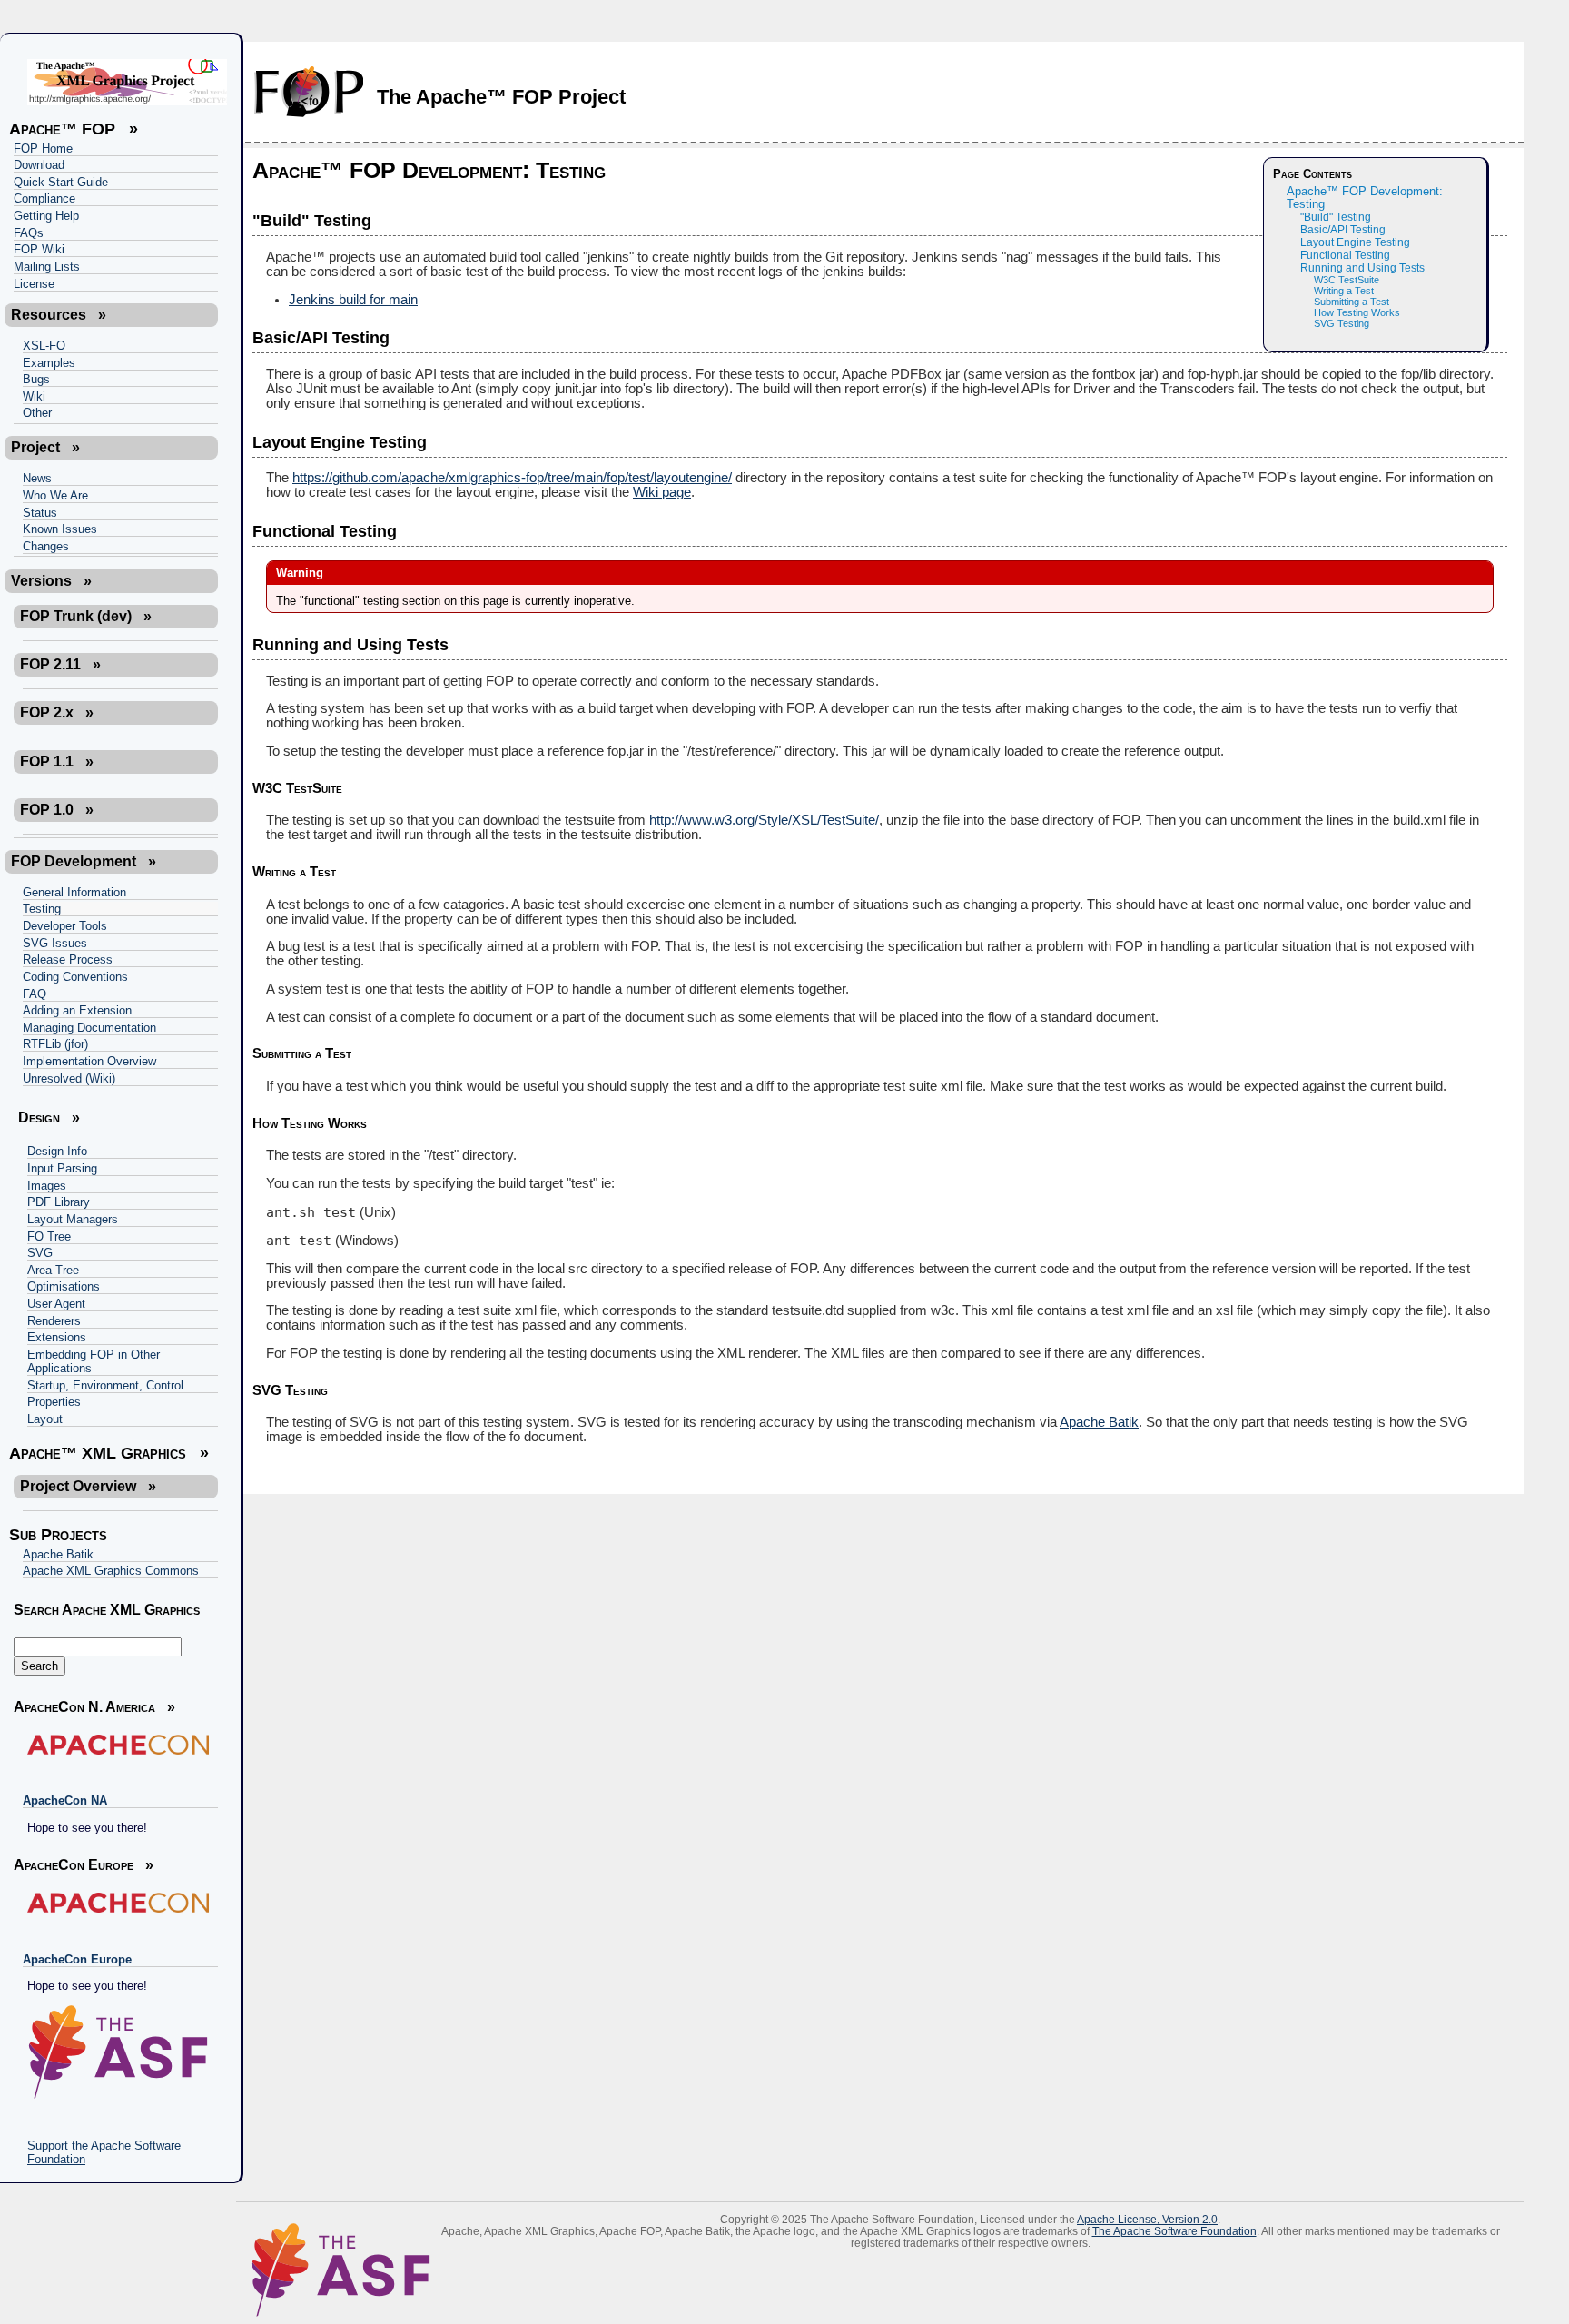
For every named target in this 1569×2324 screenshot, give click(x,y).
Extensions (57, 1337)
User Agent (56, 1304)
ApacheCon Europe (77, 1959)
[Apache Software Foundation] (116, 2052)
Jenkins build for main (353, 300)
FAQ (35, 994)
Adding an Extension (77, 1010)
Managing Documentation (89, 1028)
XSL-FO (44, 346)
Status (40, 513)
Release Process (68, 959)
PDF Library (59, 1202)
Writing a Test (1344, 291)
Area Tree (53, 1270)
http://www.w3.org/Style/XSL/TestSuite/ (764, 820)
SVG (40, 1253)
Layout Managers (73, 1219)
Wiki (34, 396)
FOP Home (43, 148)
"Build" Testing (1336, 217)
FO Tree (49, 1236)
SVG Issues (55, 943)
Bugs (36, 379)
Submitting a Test (1352, 302)
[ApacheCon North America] (116, 1745)
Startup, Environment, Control (105, 1385)
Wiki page (662, 492)
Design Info (57, 1151)
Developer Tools (65, 926)
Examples (49, 363)
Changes (46, 546)
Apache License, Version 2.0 (1147, 2219)
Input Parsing (62, 1168)
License (34, 284)
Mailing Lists (47, 267)
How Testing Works (1357, 312)
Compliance (44, 198)
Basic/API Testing (1343, 230)
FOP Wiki (39, 249)
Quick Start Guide (61, 182)
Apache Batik (58, 1554)
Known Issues (60, 529)
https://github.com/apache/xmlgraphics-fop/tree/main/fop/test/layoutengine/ (512, 478)
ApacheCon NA (65, 1800)
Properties (54, 1402)
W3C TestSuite (1347, 280)
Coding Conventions (75, 977)
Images (47, 1186)
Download (39, 165)
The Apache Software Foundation (1174, 2231)
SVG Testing (1342, 323)
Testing (42, 909)
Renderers (54, 1321)
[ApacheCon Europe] (116, 1903)
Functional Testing (1345, 255)
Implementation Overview (89, 1061)
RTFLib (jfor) (55, 1044)
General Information (74, 892)
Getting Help (46, 216)
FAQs (29, 233)
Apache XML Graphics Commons (111, 1571)
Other (37, 413)
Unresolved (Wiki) (69, 1078)
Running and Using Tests (1362, 268)
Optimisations (64, 1286)
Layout (45, 1419)
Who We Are (55, 495)
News (37, 478)
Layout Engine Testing (1355, 242)
